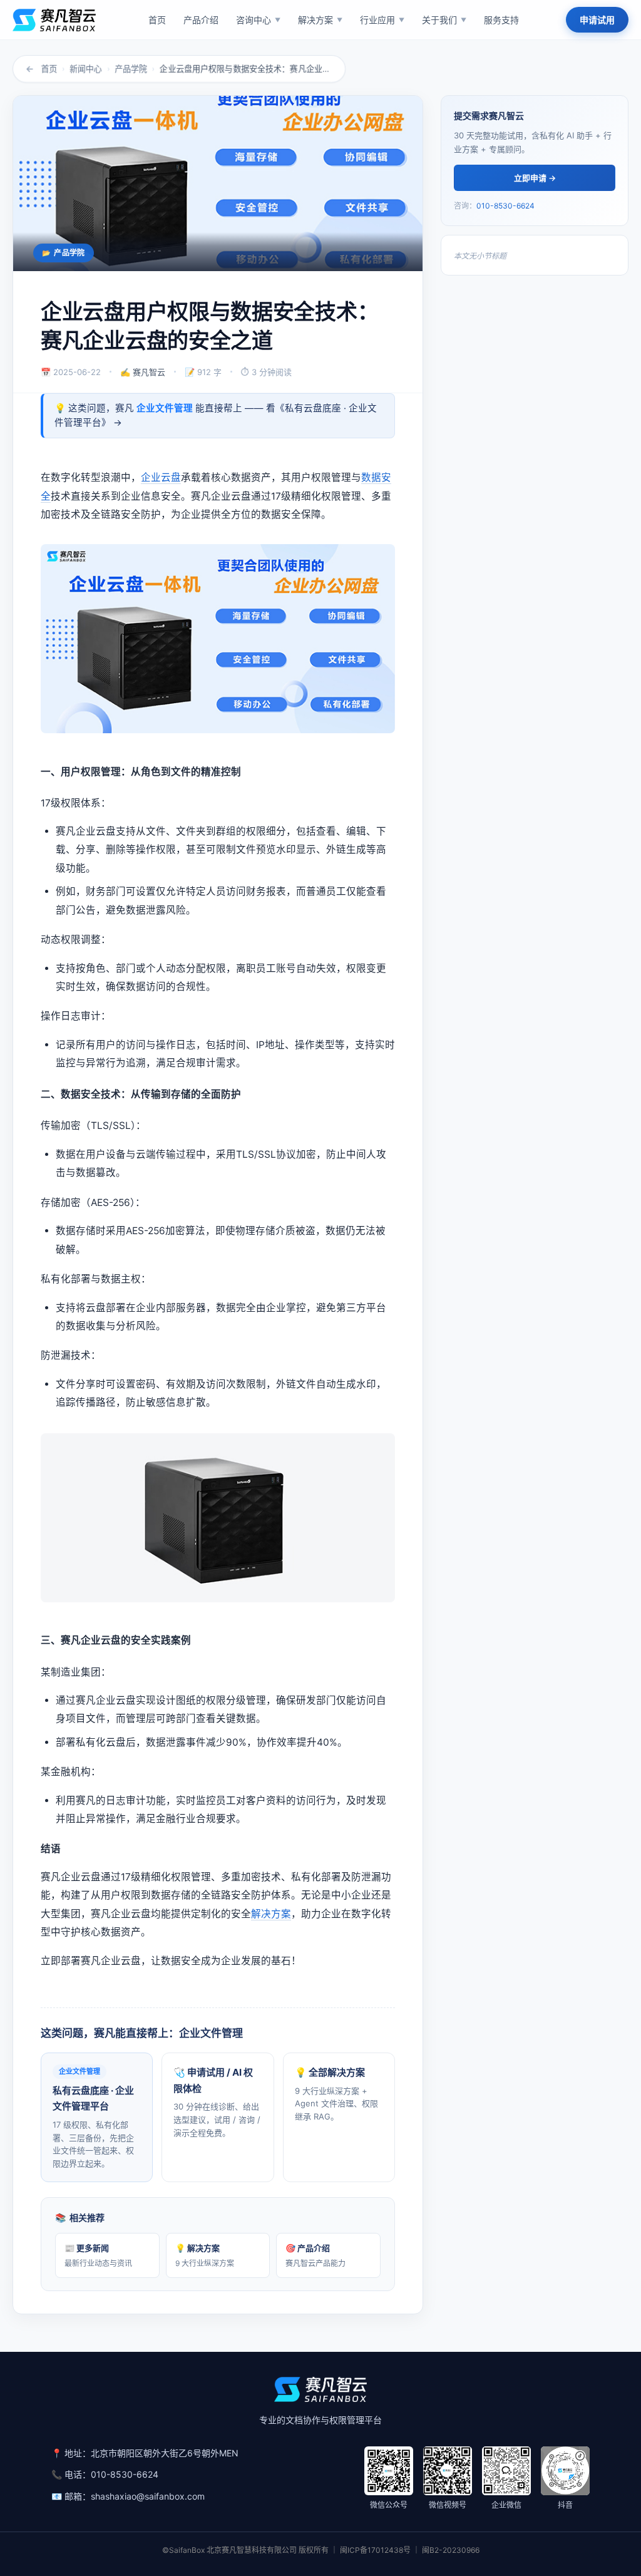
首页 (49, 69)
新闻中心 (86, 69)
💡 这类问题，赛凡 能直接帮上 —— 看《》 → (216, 415)
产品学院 (131, 69)
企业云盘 (161, 477)
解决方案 (271, 1914)
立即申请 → (535, 178)
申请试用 (597, 20)
